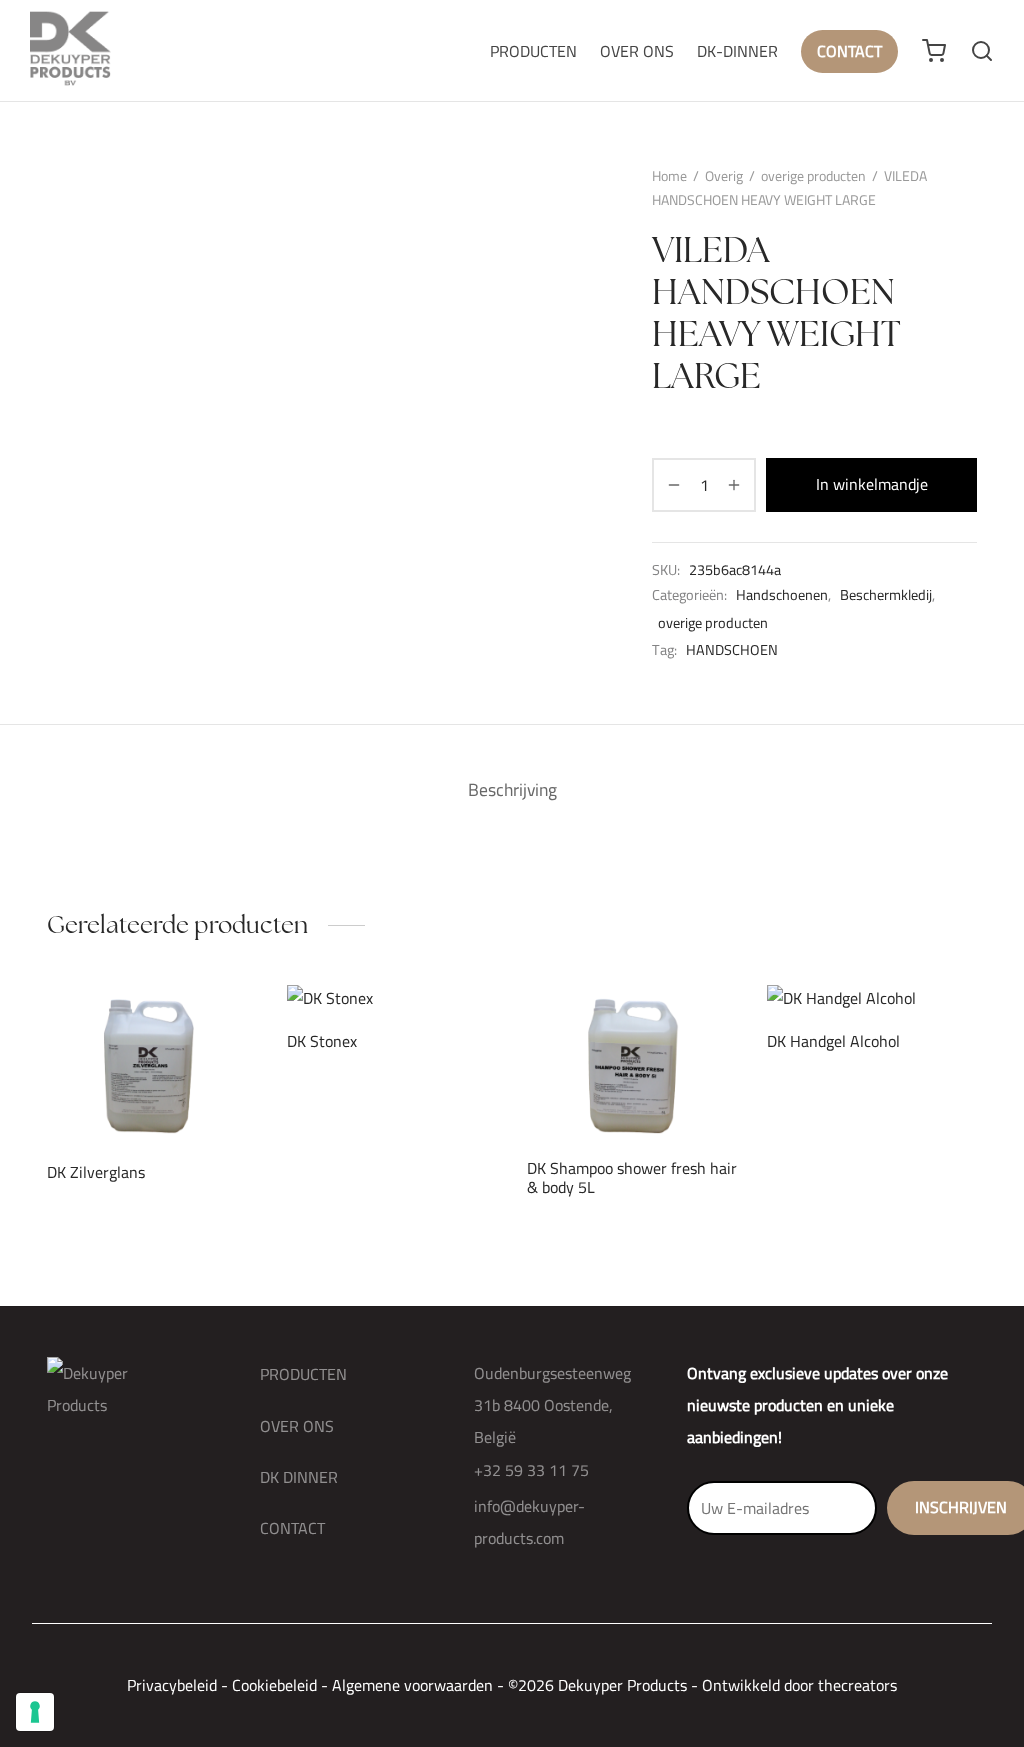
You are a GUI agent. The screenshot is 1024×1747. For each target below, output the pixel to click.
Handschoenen (782, 595)
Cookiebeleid (274, 1685)
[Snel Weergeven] (186, 1096)
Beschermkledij (886, 595)
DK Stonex (322, 1042)
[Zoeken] (982, 51)
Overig (724, 176)
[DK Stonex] (392, 998)
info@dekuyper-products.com (529, 1522)
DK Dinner (299, 1477)
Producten (533, 51)
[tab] (512, 790)
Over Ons (637, 51)
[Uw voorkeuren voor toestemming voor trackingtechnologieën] (35, 1712)
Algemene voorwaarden (412, 1685)
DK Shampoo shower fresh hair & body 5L (632, 1177)
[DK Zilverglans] (152, 1064)
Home (669, 176)
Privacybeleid (172, 1685)
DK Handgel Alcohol (833, 1042)
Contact (849, 51)
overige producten (813, 176)
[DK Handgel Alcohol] (872, 998)
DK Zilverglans (96, 1172)
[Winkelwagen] (934, 51)
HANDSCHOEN (732, 650)
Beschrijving (512, 789)
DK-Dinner (737, 51)
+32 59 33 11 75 (531, 1470)
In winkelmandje (872, 484)
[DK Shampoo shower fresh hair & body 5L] (632, 1064)
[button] (118, 1096)
